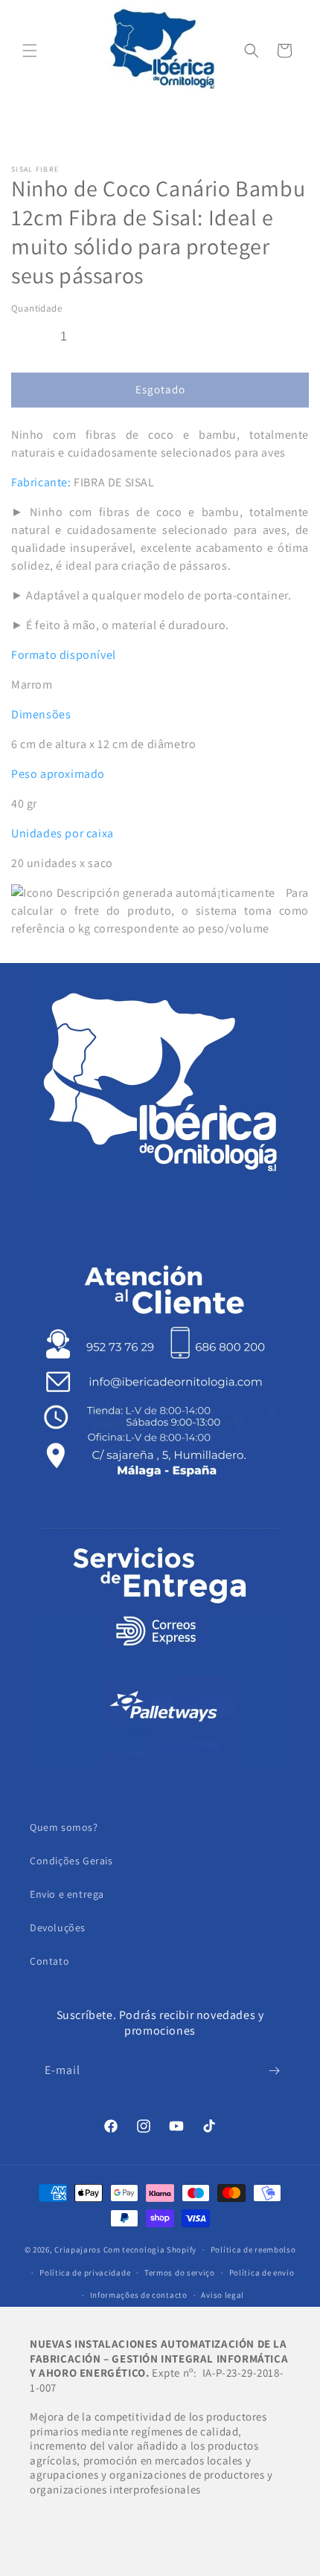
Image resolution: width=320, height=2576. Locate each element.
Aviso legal (223, 2295)
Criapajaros (78, 2250)
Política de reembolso (253, 2250)
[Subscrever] (274, 2071)
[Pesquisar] (252, 51)
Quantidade (36, 308)
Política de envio (262, 2273)
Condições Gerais (71, 1861)
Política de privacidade (85, 2273)
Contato (49, 1961)
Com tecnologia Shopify (150, 2250)
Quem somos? (64, 1827)
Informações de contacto (139, 2295)
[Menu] (30, 51)
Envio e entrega (67, 1894)
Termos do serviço (180, 2273)
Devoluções (58, 1928)
